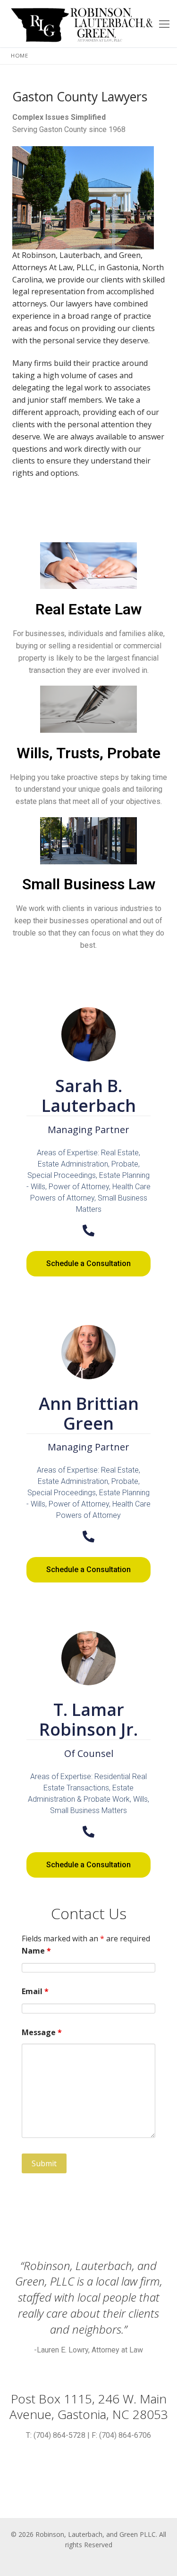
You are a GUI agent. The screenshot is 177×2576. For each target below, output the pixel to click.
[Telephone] (88, 1230)
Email (35, 1991)
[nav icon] (164, 24)
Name (36, 1951)
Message (42, 2032)
